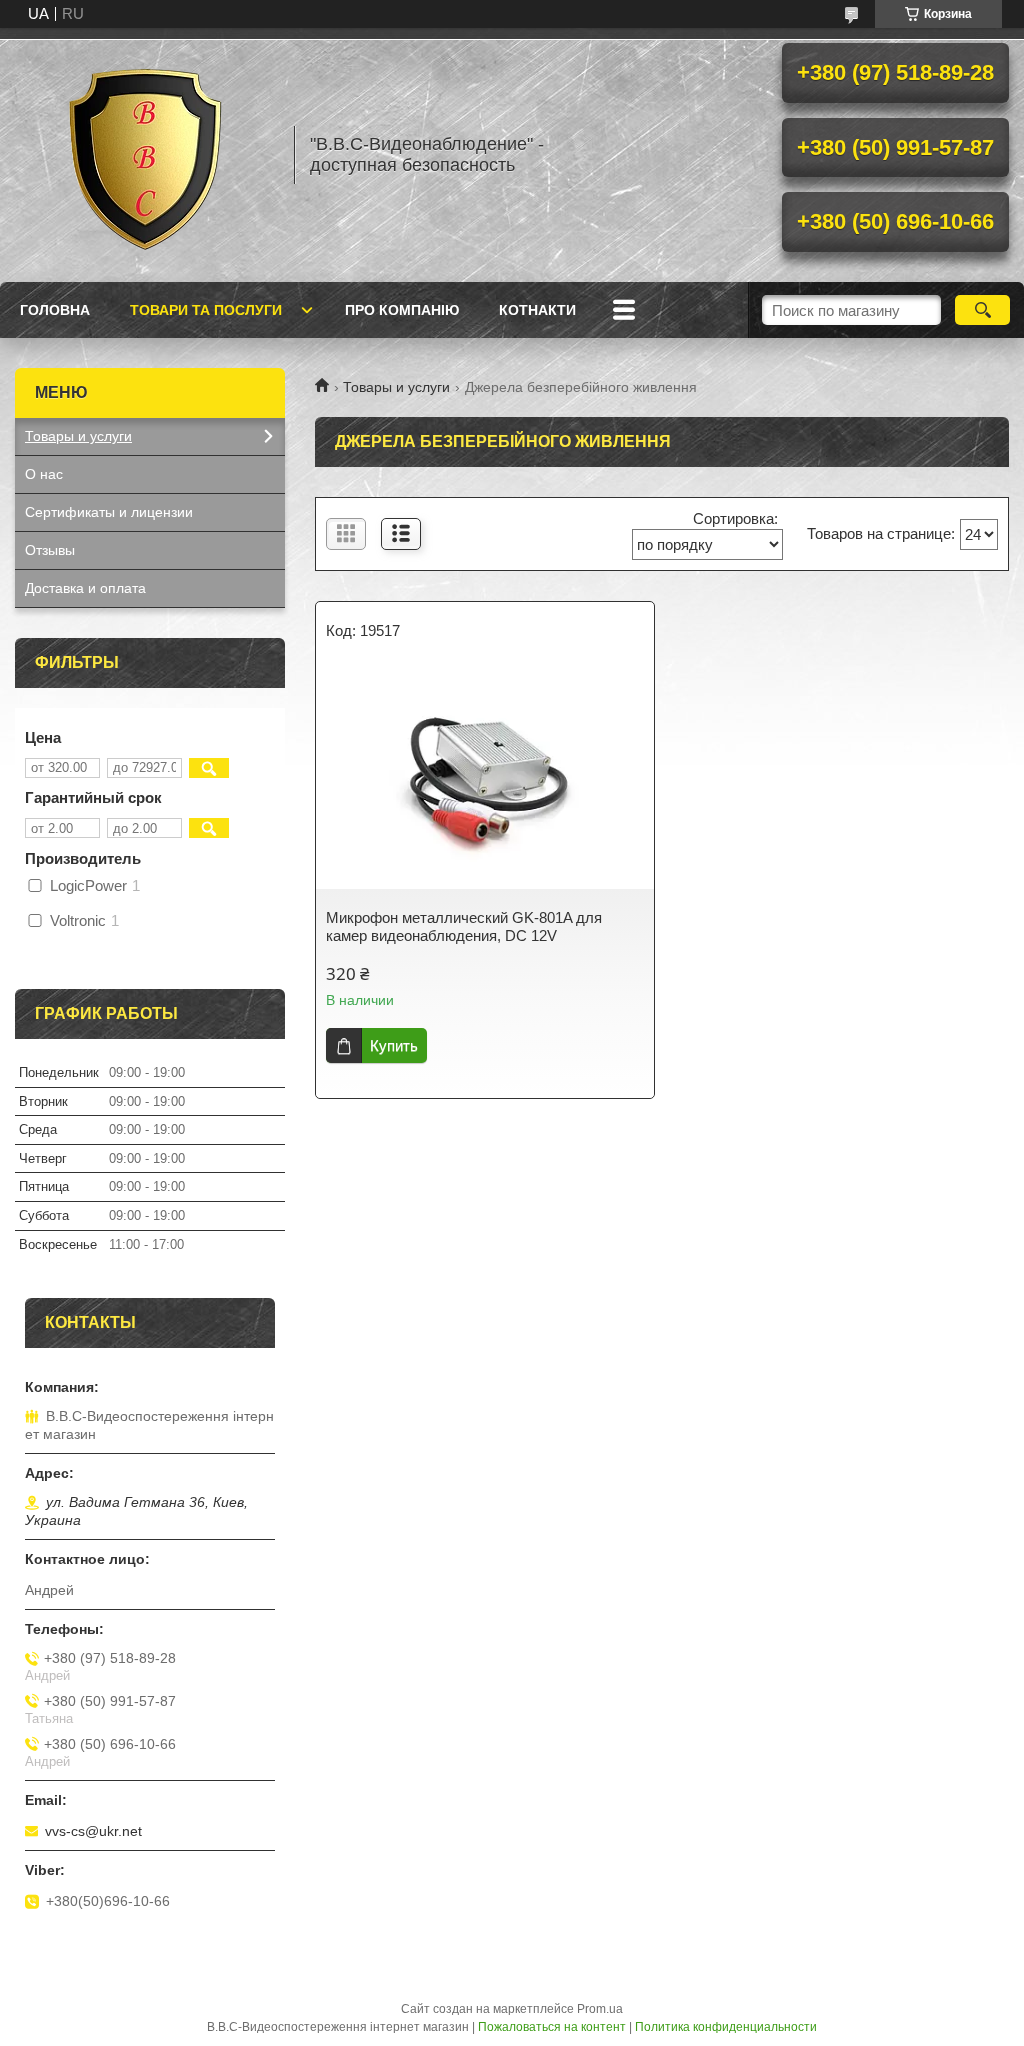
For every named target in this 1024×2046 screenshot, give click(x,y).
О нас (44, 474)
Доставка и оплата (85, 588)
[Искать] (982, 310)
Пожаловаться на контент (552, 2027)
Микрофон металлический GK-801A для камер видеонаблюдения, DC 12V (464, 926)
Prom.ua (600, 2009)
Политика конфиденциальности (726, 2027)
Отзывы (50, 550)
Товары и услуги (396, 387)
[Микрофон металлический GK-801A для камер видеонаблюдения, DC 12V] (485, 779)
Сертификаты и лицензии (109, 512)
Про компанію (402, 310)
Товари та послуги (206, 310)
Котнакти (537, 310)
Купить (394, 1045)
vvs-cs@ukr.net (93, 1831)
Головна (55, 310)
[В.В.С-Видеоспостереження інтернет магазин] (145, 155)
